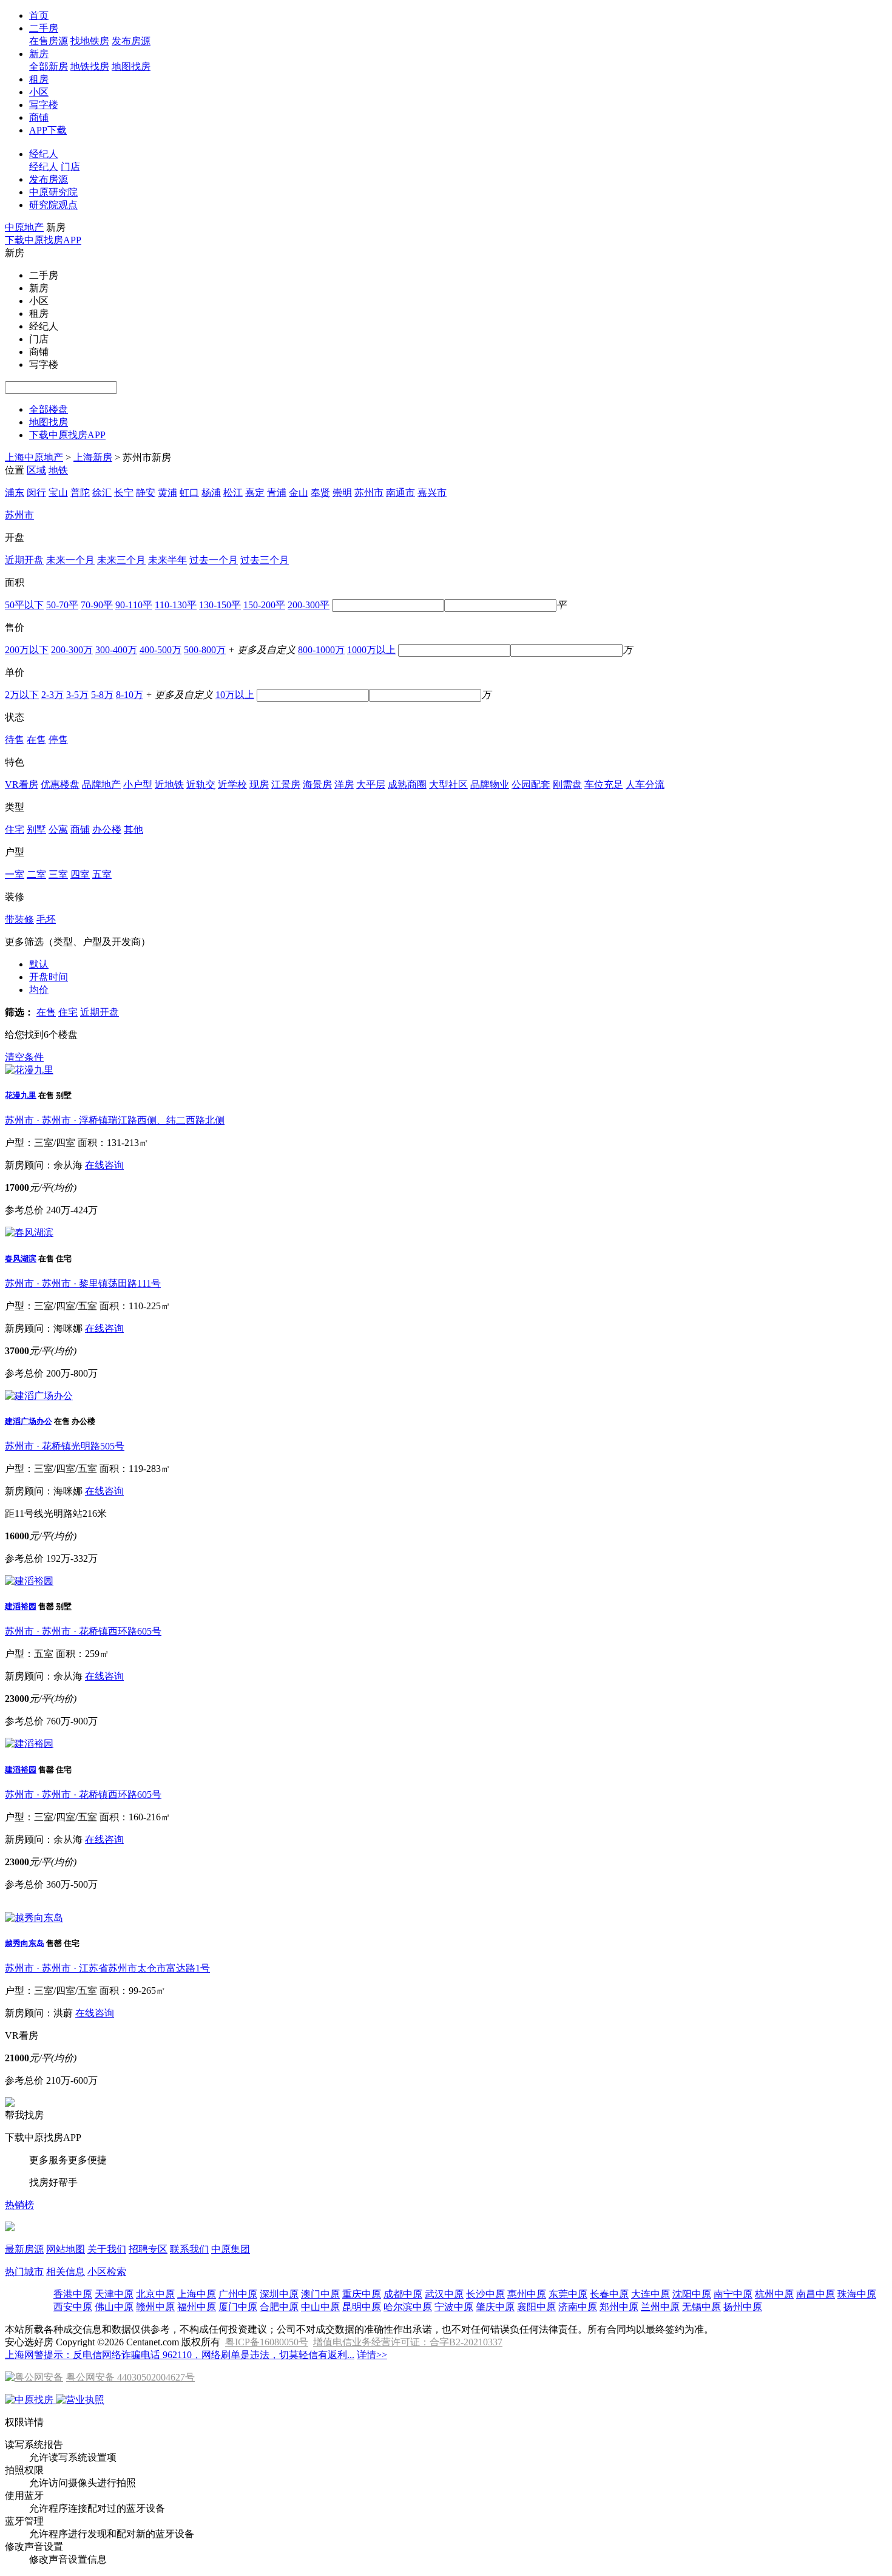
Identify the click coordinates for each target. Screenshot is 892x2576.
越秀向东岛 (25, 1943)
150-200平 (264, 605)
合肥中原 (279, 2307)
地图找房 (131, 66)
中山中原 (320, 2307)
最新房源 (24, 2249)
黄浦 (167, 493)
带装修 (19, 919)
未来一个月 (70, 560)
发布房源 (131, 41)
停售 (58, 740)
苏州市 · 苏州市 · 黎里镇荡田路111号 (83, 1283)
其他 (133, 829)
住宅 (15, 829)
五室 (102, 874)
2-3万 (52, 695)
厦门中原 (238, 2307)
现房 (259, 785)
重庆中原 (362, 2294)
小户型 (138, 785)
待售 (15, 740)
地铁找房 (90, 66)
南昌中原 (816, 2294)
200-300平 (309, 605)
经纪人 (44, 154)
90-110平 (134, 605)
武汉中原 (444, 2294)
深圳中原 (279, 2294)
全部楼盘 (49, 409)
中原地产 (24, 227)
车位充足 (604, 785)
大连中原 (650, 2294)
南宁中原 (733, 2294)
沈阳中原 (692, 2294)
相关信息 (66, 2272)
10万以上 (235, 695)
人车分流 (645, 785)
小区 (39, 92)
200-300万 (72, 650)
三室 (58, 874)
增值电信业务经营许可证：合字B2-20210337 (408, 2342)
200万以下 (27, 650)
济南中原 (578, 2307)
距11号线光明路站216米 (56, 1513)
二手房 (44, 28)
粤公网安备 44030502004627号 (130, 2377)
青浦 (277, 493)
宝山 (58, 493)
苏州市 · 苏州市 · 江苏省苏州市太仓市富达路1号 (107, 1968)
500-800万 (205, 650)
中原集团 (231, 2249)
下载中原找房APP (43, 240)
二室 (36, 874)
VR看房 (22, 785)
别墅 (36, 829)
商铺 (39, 117)
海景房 (317, 785)
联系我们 (189, 2249)
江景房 (286, 785)
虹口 (189, 493)
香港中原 (73, 2294)
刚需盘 (567, 785)
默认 (39, 964)
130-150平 (220, 605)
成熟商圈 (407, 785)
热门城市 (24, 2272)
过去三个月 (265, 560)
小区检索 (107, 2272)
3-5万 (77, 695)
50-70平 (62, 605)
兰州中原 (660, 2307)
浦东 (15, 493)
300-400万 (116, 650)
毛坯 (46, 919)
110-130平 (176, 605)
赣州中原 (155, 2307)
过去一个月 (214, 560)
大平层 (371, 785)
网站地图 (66, 2249)
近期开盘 (24, 560)
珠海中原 (857, 2294)
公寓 (58, 829)
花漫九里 (21, 1095)
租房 (39, 79)
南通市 (400, 493)
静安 (146, 493)
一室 (15, 874)
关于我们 (107, 2249)
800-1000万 (321, 650)
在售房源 (49, 41)
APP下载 (48, 130)
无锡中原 (701, 2307)
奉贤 (320, 493)
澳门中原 (320, 2294)
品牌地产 (101, 785)
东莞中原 (568, 2294)
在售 (36, 740)
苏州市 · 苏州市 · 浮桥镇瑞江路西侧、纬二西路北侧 (115, 1120)
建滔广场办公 (29, 1421)
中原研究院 (53, 192)
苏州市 (369, 493)
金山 (299, 493)
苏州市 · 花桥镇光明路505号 (65, 1446)
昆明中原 (362, 2307)
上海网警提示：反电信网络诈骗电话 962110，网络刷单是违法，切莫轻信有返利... (180, 2355)
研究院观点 (53, 205)
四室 (80, 874)
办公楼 (107, 829)
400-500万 (160, 650)
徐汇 (102, 493)
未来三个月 (121, 560)
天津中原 (114, 2294)
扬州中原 (743, 2307)
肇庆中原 (495, 2307)
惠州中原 (527, 2294)
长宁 (124, 493)
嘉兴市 (432, 493)
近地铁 (169, 785)
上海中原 (197, 2294)
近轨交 (201, 785)
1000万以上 (371, 650)
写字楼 (44, 105)
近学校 (232, 785)
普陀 (80, 493)
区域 (36, 470)
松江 (233, 493)
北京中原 (155, 2294)
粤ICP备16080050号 (267, 2342)
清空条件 (24, 1057)
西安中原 (73, 2307)
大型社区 (448, 785)
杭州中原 (774, 2294)
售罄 (46, 1606)
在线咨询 (104, 1165)
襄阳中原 (536, 2307)
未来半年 (167, 560)
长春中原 (609, 2294)
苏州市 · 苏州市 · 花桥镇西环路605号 (83, 1631)
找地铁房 (90, 41)
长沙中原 (485, 2294)
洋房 (344, 785)
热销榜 (19, 2205)
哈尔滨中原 (408, 2307)
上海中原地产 (34, 457)
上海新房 (93, 457)
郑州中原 (619, 2307)
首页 (39, 15)
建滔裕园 (21, 1606)
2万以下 (22, 695)
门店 (70, 167)
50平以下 (24, 605)
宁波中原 (454, 2307)
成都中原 (403, 2294)
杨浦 (211, 493)
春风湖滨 (21, 1259)
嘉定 (255, 493)
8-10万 (130, 695)
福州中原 (197, 2307)
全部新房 (49, 66)
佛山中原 (114, 2307)
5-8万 (102, 695)
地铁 (58, 470)
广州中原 (238, 2294)
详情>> (372, 2355)
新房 (39, 54)
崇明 (342, 493)
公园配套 (531, 785)
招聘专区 (148, 2249)
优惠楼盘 (60, 785)
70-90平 (97, 605)
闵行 (36, 493)
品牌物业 (490, 785)
